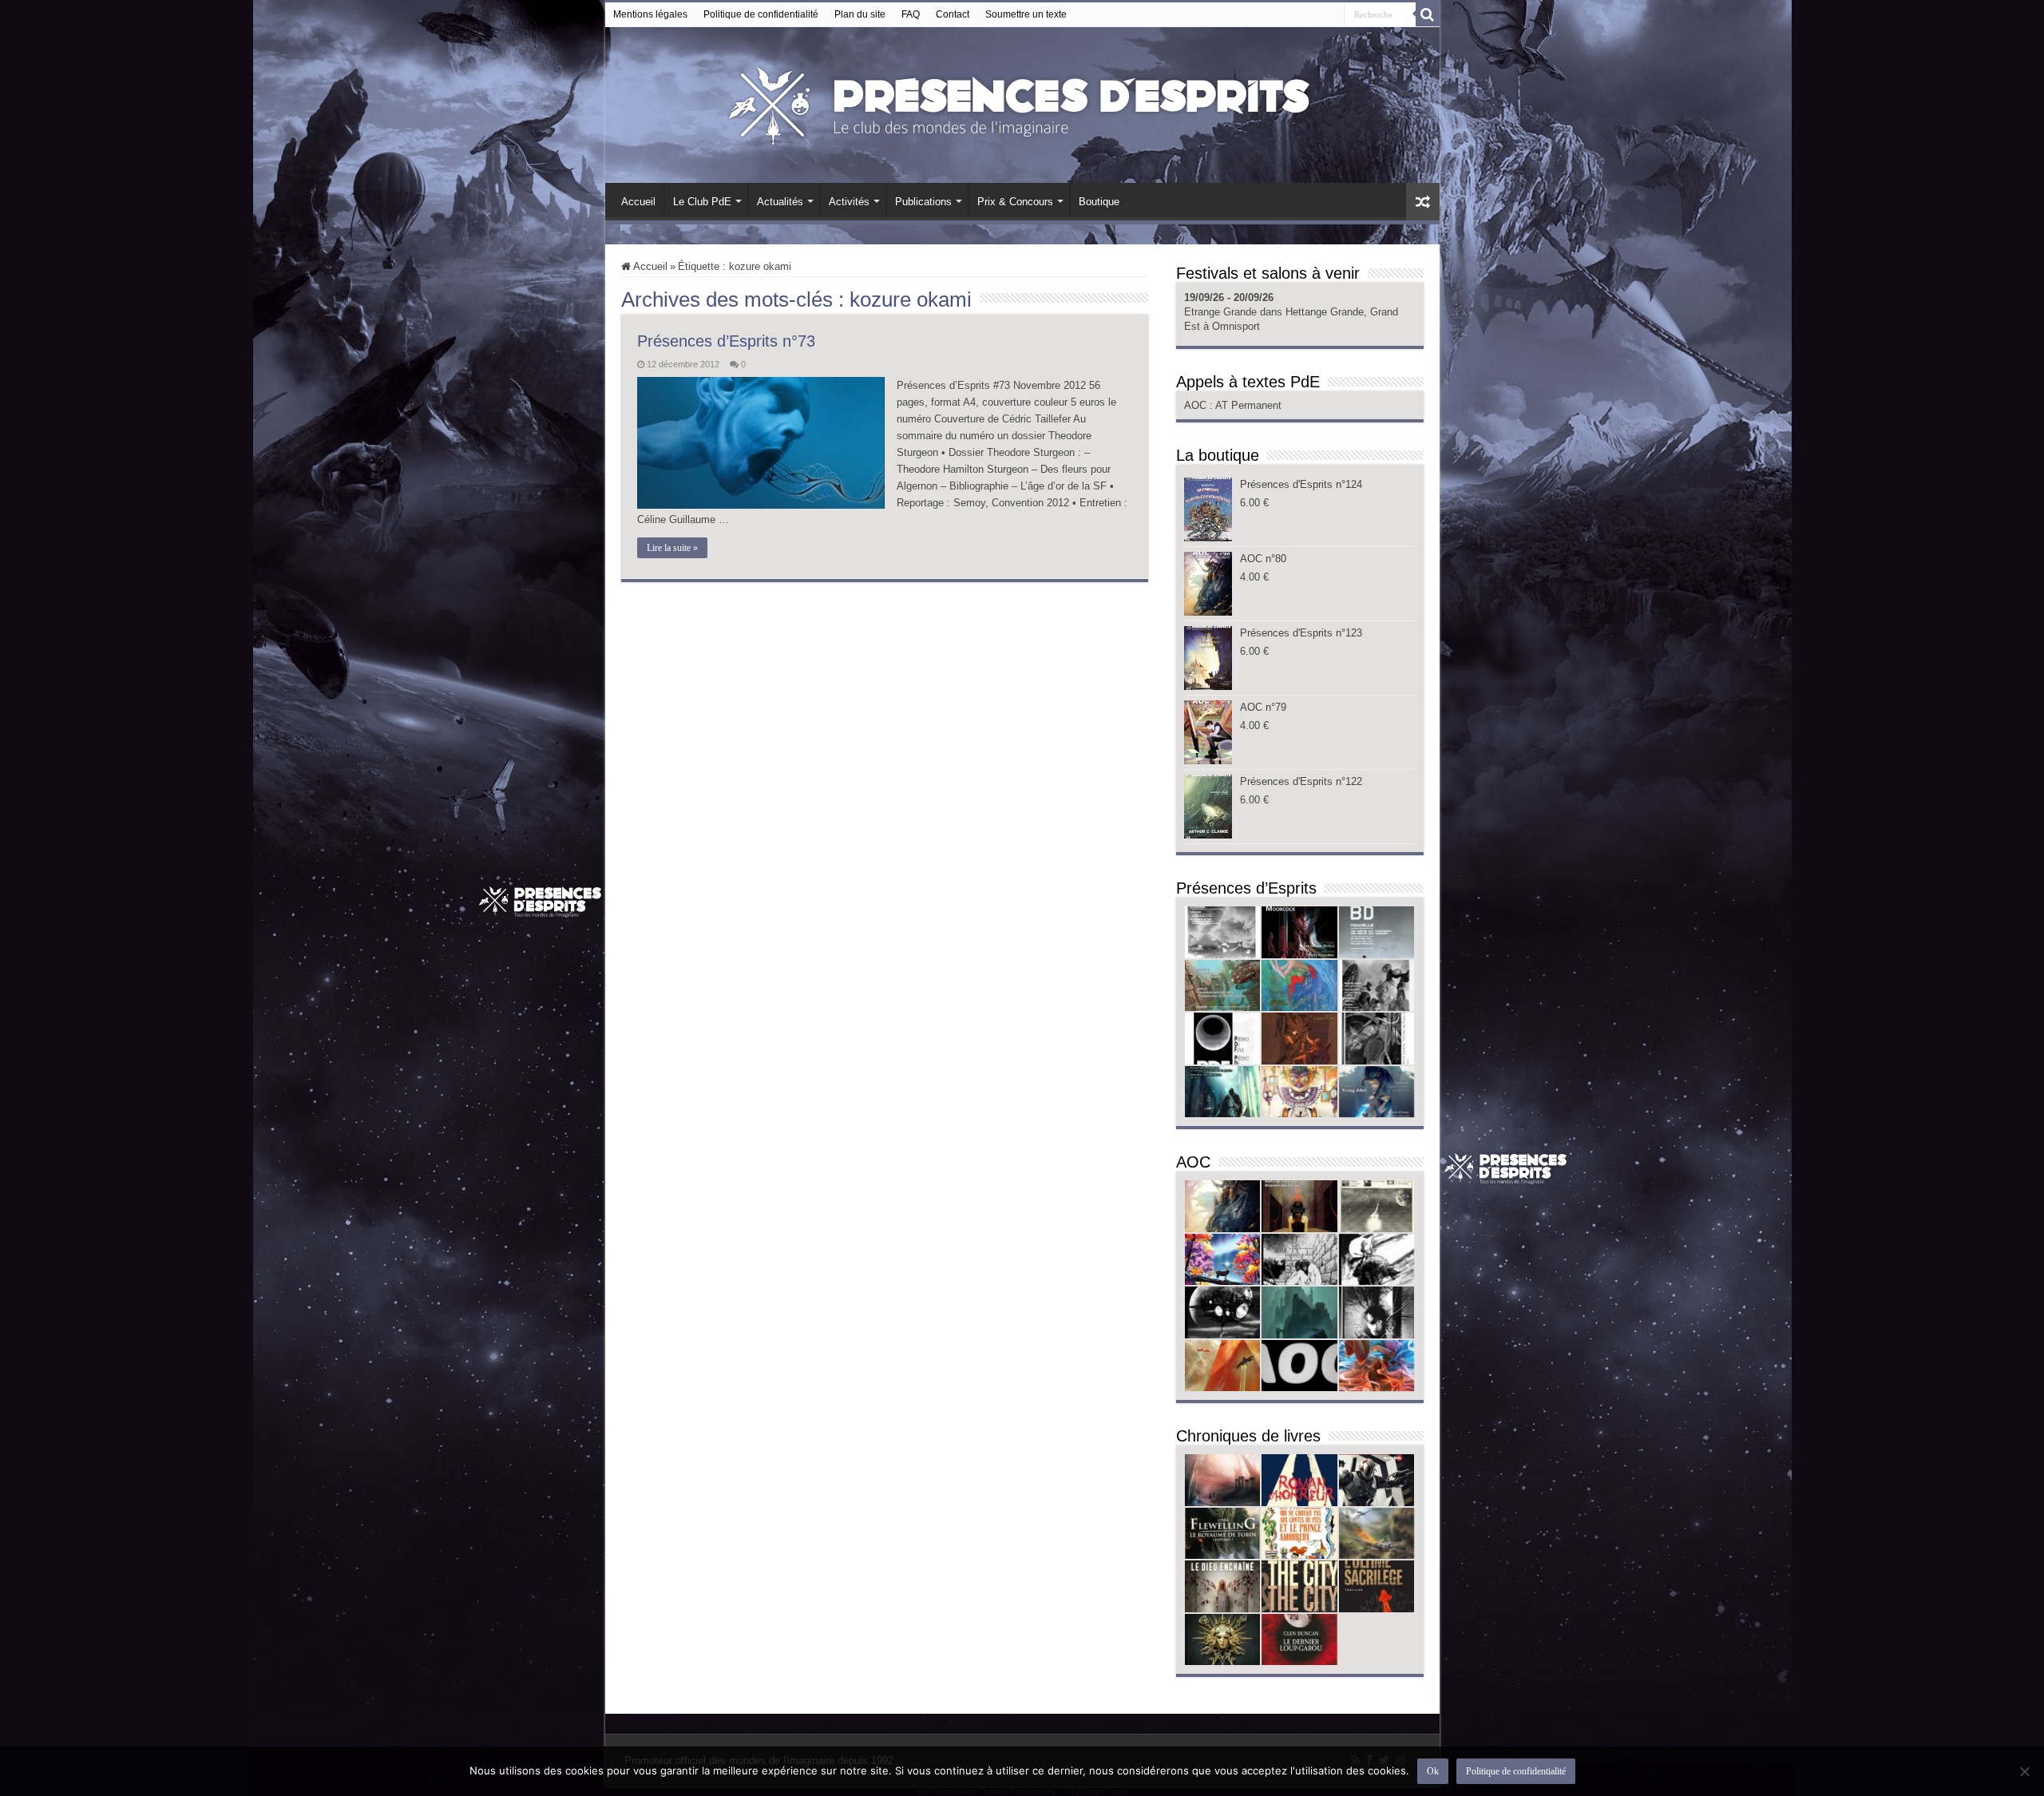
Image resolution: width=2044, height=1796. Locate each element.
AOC (1197, 405)
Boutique (1099, 202)
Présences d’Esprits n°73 (726, 341)
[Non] (2024, 1771)
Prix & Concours (1015, 202)
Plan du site (860, 14)
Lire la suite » (672, 548)
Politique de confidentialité (761, 14)
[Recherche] (1428, 14)
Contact (953, 14)
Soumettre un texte (1026, 14)
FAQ (911, 14)
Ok (1433, 1771)
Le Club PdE (702, 202)
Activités (849, 202)
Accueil (638, 202)
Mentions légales (650, 14)
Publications (923, 202)
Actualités (780, 202)
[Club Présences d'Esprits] (1022, 102)
